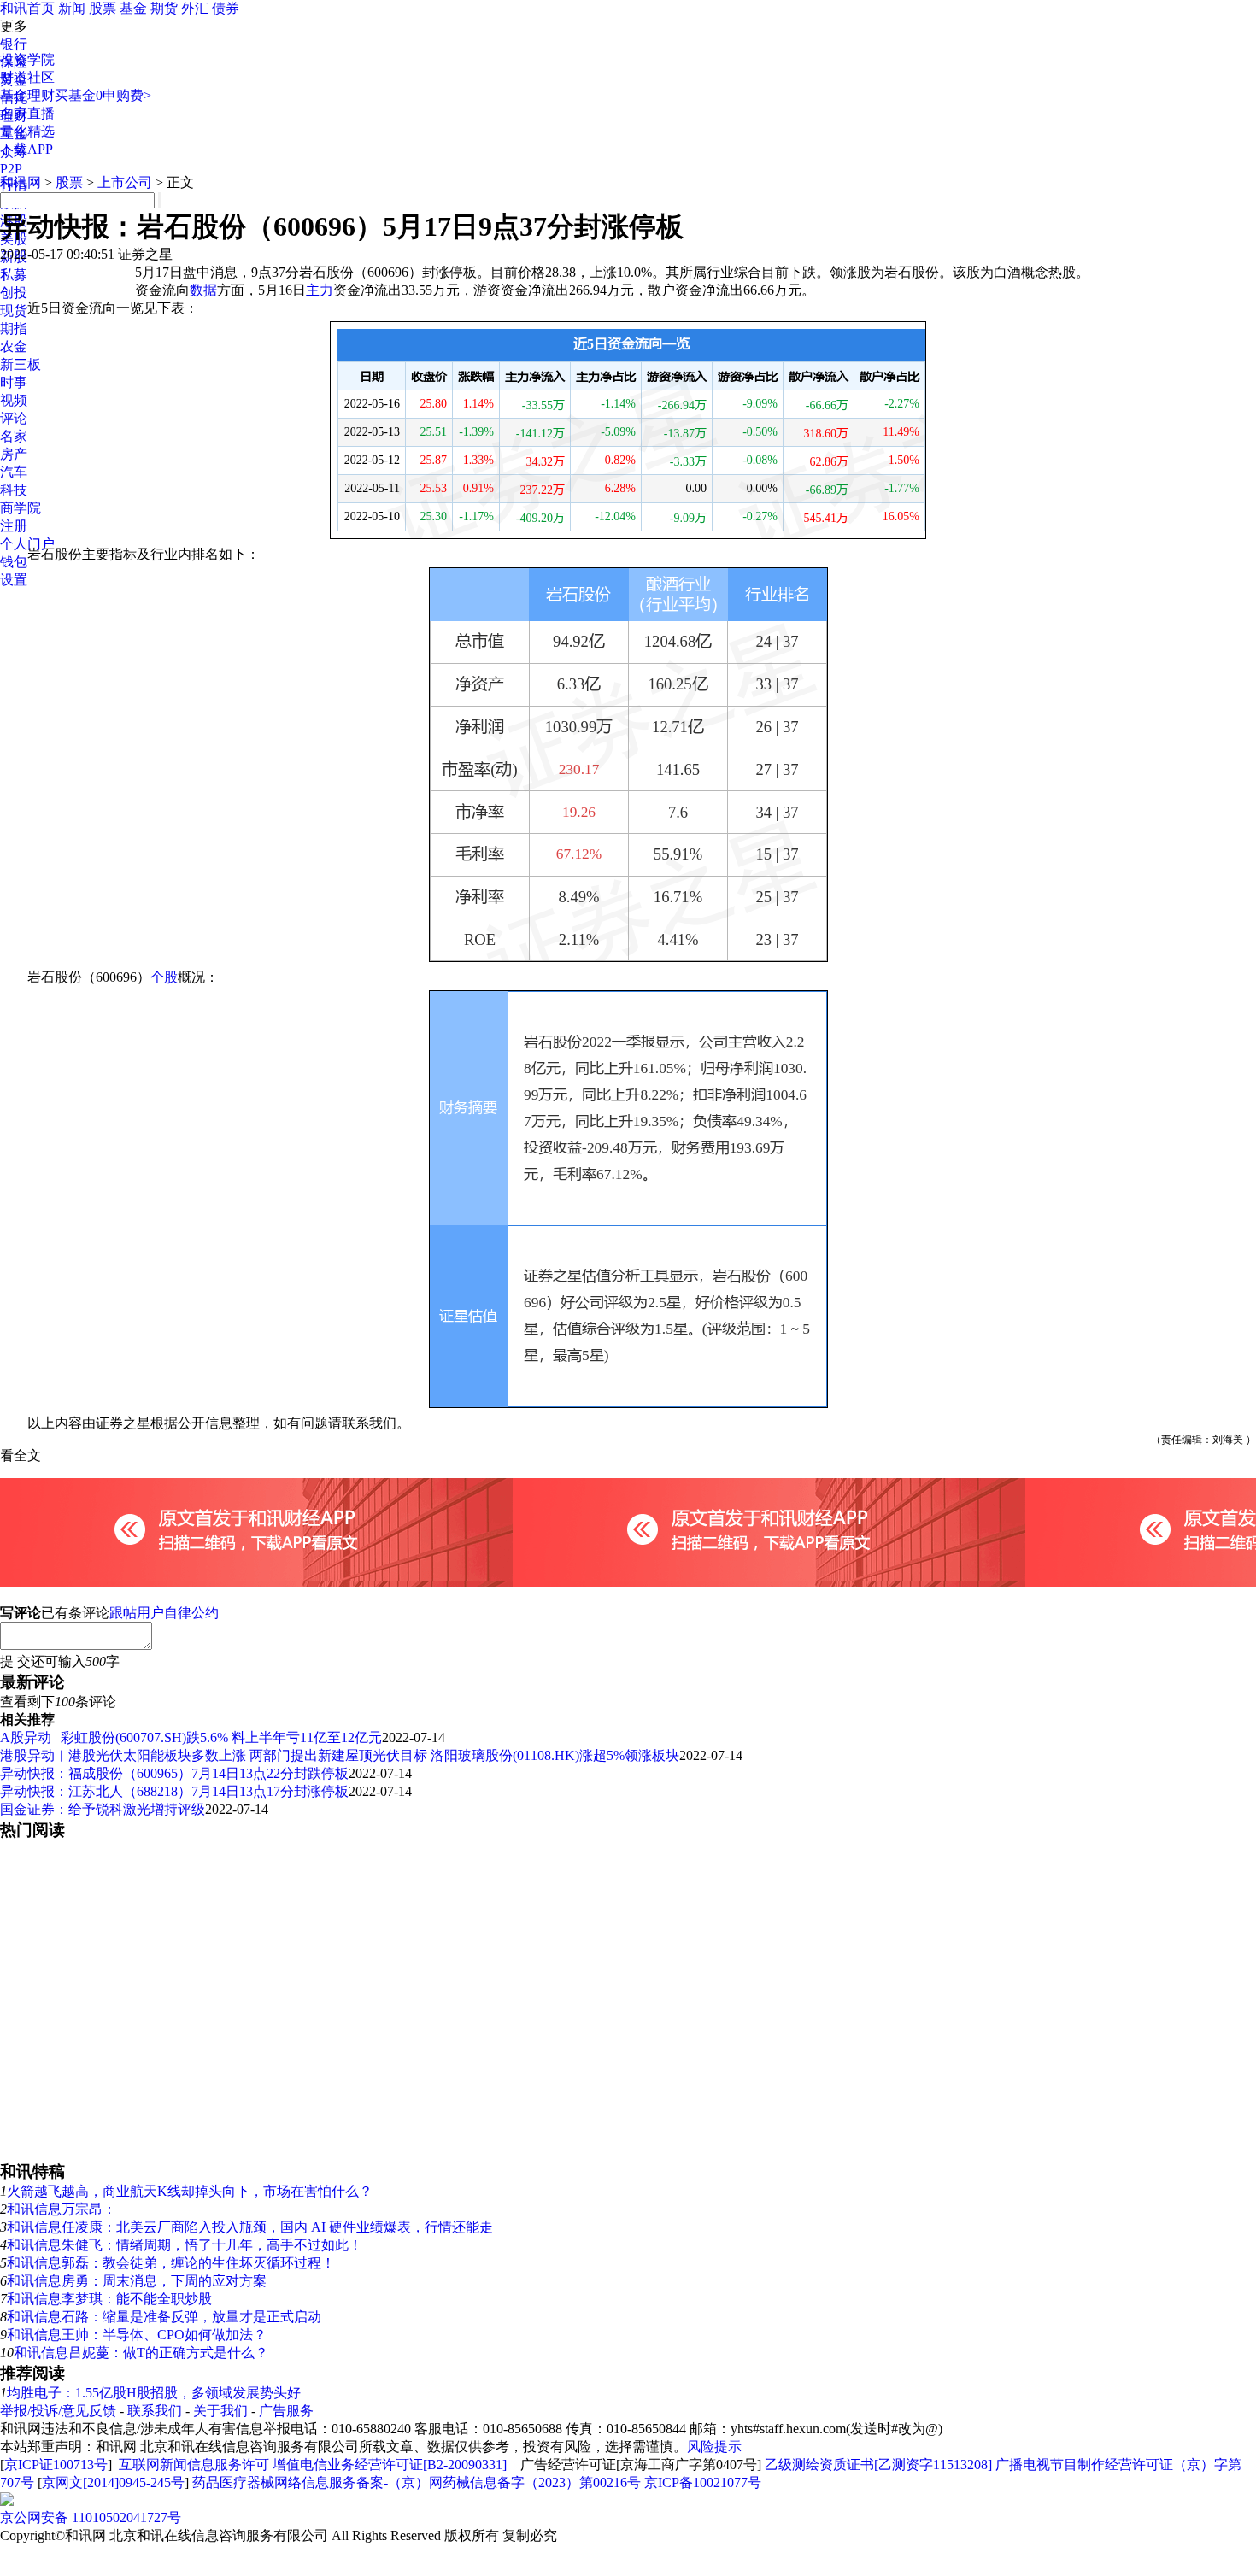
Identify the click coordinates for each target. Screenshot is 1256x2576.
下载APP (26, 149)
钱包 (14, 562)
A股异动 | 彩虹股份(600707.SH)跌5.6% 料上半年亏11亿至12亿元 (191, 1737)
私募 (14, 275)
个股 (164, 977)
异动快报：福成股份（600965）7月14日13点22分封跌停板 (174, 1773)
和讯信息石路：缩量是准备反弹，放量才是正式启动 (164, 2317)
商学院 (21, 508)
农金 (14, 346)
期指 (14, 329)
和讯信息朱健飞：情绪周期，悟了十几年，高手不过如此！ (185, 2245)
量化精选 (27, 131)
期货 (164, 8)
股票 (103, 8)
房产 (14, 454)
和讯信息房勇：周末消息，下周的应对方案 (137, 2281)
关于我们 (220, 2411)
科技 (14, 490)
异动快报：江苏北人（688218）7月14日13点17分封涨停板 (174, 1791)
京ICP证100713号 (56, 2465)
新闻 (72, 8)
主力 (320, 290)
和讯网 (21, 182)
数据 (203, 290)
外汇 (195, 8)
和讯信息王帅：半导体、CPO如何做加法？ (137, 2335)
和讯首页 (27, 8)
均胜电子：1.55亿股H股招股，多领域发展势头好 (154, 2393)
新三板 (21, 364)
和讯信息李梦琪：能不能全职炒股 (109, 2299)
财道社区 (27, 77)
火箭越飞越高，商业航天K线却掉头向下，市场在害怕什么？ (190, 2191)
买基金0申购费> (103, 95)
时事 (14, 382)
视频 (14, 400)
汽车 (14, 472)
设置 (14, 580)
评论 (14, 418)
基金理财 (27, 95)
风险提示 (714, 2447)
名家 (14, 436)
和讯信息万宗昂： (62, 2209)
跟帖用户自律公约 (164, 1613)
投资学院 (27, 59)
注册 (14, 526)
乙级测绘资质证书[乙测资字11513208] (878, 2465)
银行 (14, 44)
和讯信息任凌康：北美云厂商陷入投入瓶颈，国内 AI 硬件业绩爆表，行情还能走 (250, 2227)
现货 (14, 311)
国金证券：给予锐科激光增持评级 (103, 1809)
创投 (14, 293)
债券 (226, 8)
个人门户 (27, 544)
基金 (133, 8)
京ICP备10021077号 (703, 2482)
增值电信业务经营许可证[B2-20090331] (390, 2465)
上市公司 (125, 182)
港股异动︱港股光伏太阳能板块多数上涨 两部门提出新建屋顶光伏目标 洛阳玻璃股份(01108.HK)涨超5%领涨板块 (340, 1755)
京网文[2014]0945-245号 (113, 2482)
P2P (11, 169)
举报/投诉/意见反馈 (58, 2411)
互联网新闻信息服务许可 (194, 2465)
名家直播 (27, 113)
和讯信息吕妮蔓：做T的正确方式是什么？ (141, 2353)
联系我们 (155, 2411)
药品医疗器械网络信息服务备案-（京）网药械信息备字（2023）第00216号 (417, 2482)
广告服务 (286, 2411)
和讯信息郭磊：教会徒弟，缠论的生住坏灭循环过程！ (171, 2263)
